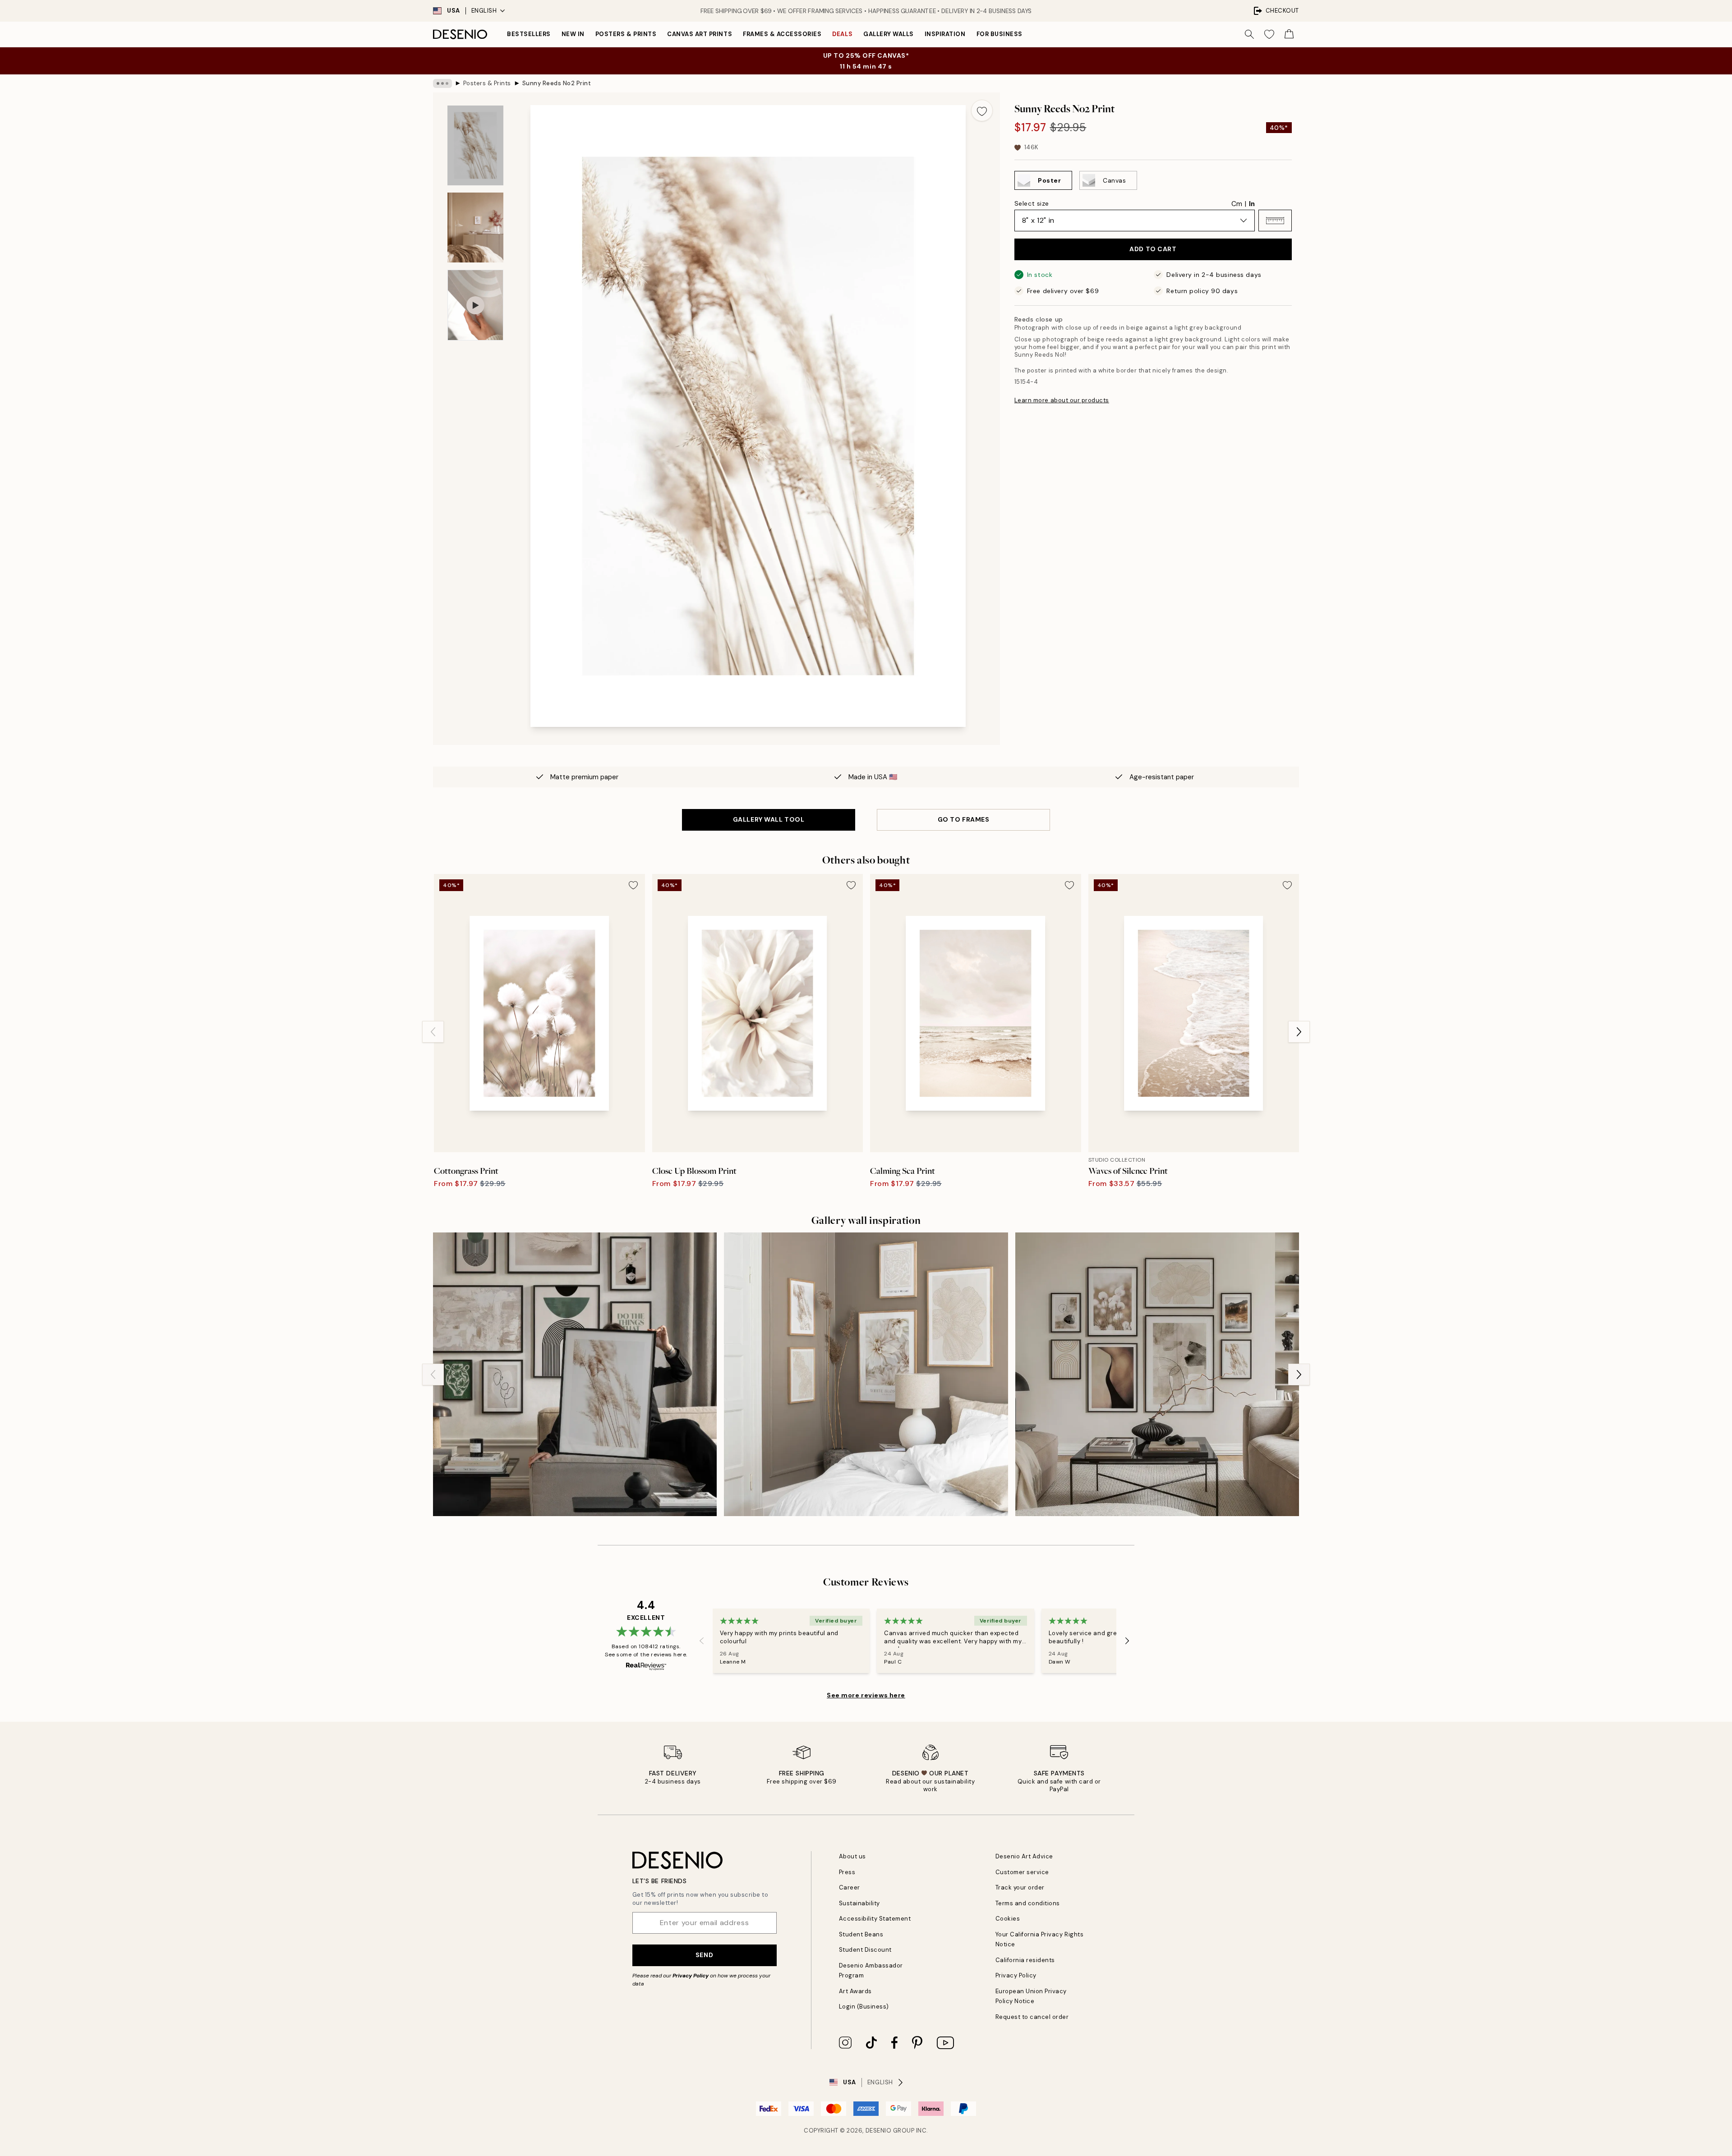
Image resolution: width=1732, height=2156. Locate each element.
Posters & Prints (626, 34)
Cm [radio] (1237, 204)
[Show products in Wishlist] (1269, 34)
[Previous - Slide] (433, 1032)
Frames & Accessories (782, 34)
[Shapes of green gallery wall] (575, 1374)
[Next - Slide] (1299, 1032)
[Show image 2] (475, 228)
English (484, 11)
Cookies (1008, 1919)
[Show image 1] (475, 145)
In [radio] (1252, 204)
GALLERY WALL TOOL (769, 819)
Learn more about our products (1062, 400)
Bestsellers (529, 34)
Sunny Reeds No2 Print (557, 83)
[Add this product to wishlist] (982, 110)
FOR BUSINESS (1000, 34)
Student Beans (861, 1934)
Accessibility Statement (875, 1919)
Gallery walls (889, 34)
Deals (842, 34)
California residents (1025, 1960)
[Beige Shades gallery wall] (866, 1374)
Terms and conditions (1028, 1903)
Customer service (1022, 1872)
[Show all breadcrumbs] (442, 83)
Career (850, 1887)
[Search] (1249, 34)
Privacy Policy (691, 1976)
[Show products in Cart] (1289, 34)
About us (852, 1856)
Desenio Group (890, 2131)
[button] (1275, 221)
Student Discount (865, 1950)
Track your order (1020, 1887)
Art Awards (855, 1991)
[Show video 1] (475, 305)
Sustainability (859, 1903)
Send (704, 1955)
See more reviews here (866, 1695)
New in (573, 34)
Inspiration (945, 34)
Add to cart (1153, 249)
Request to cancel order (1032, 2017)
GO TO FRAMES (964, 819)
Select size (1032, 203)
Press (847, 1872)
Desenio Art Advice (1024, 1856)
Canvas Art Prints (700, 34)
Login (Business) (864, 2007)
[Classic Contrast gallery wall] (1157, 1374)
